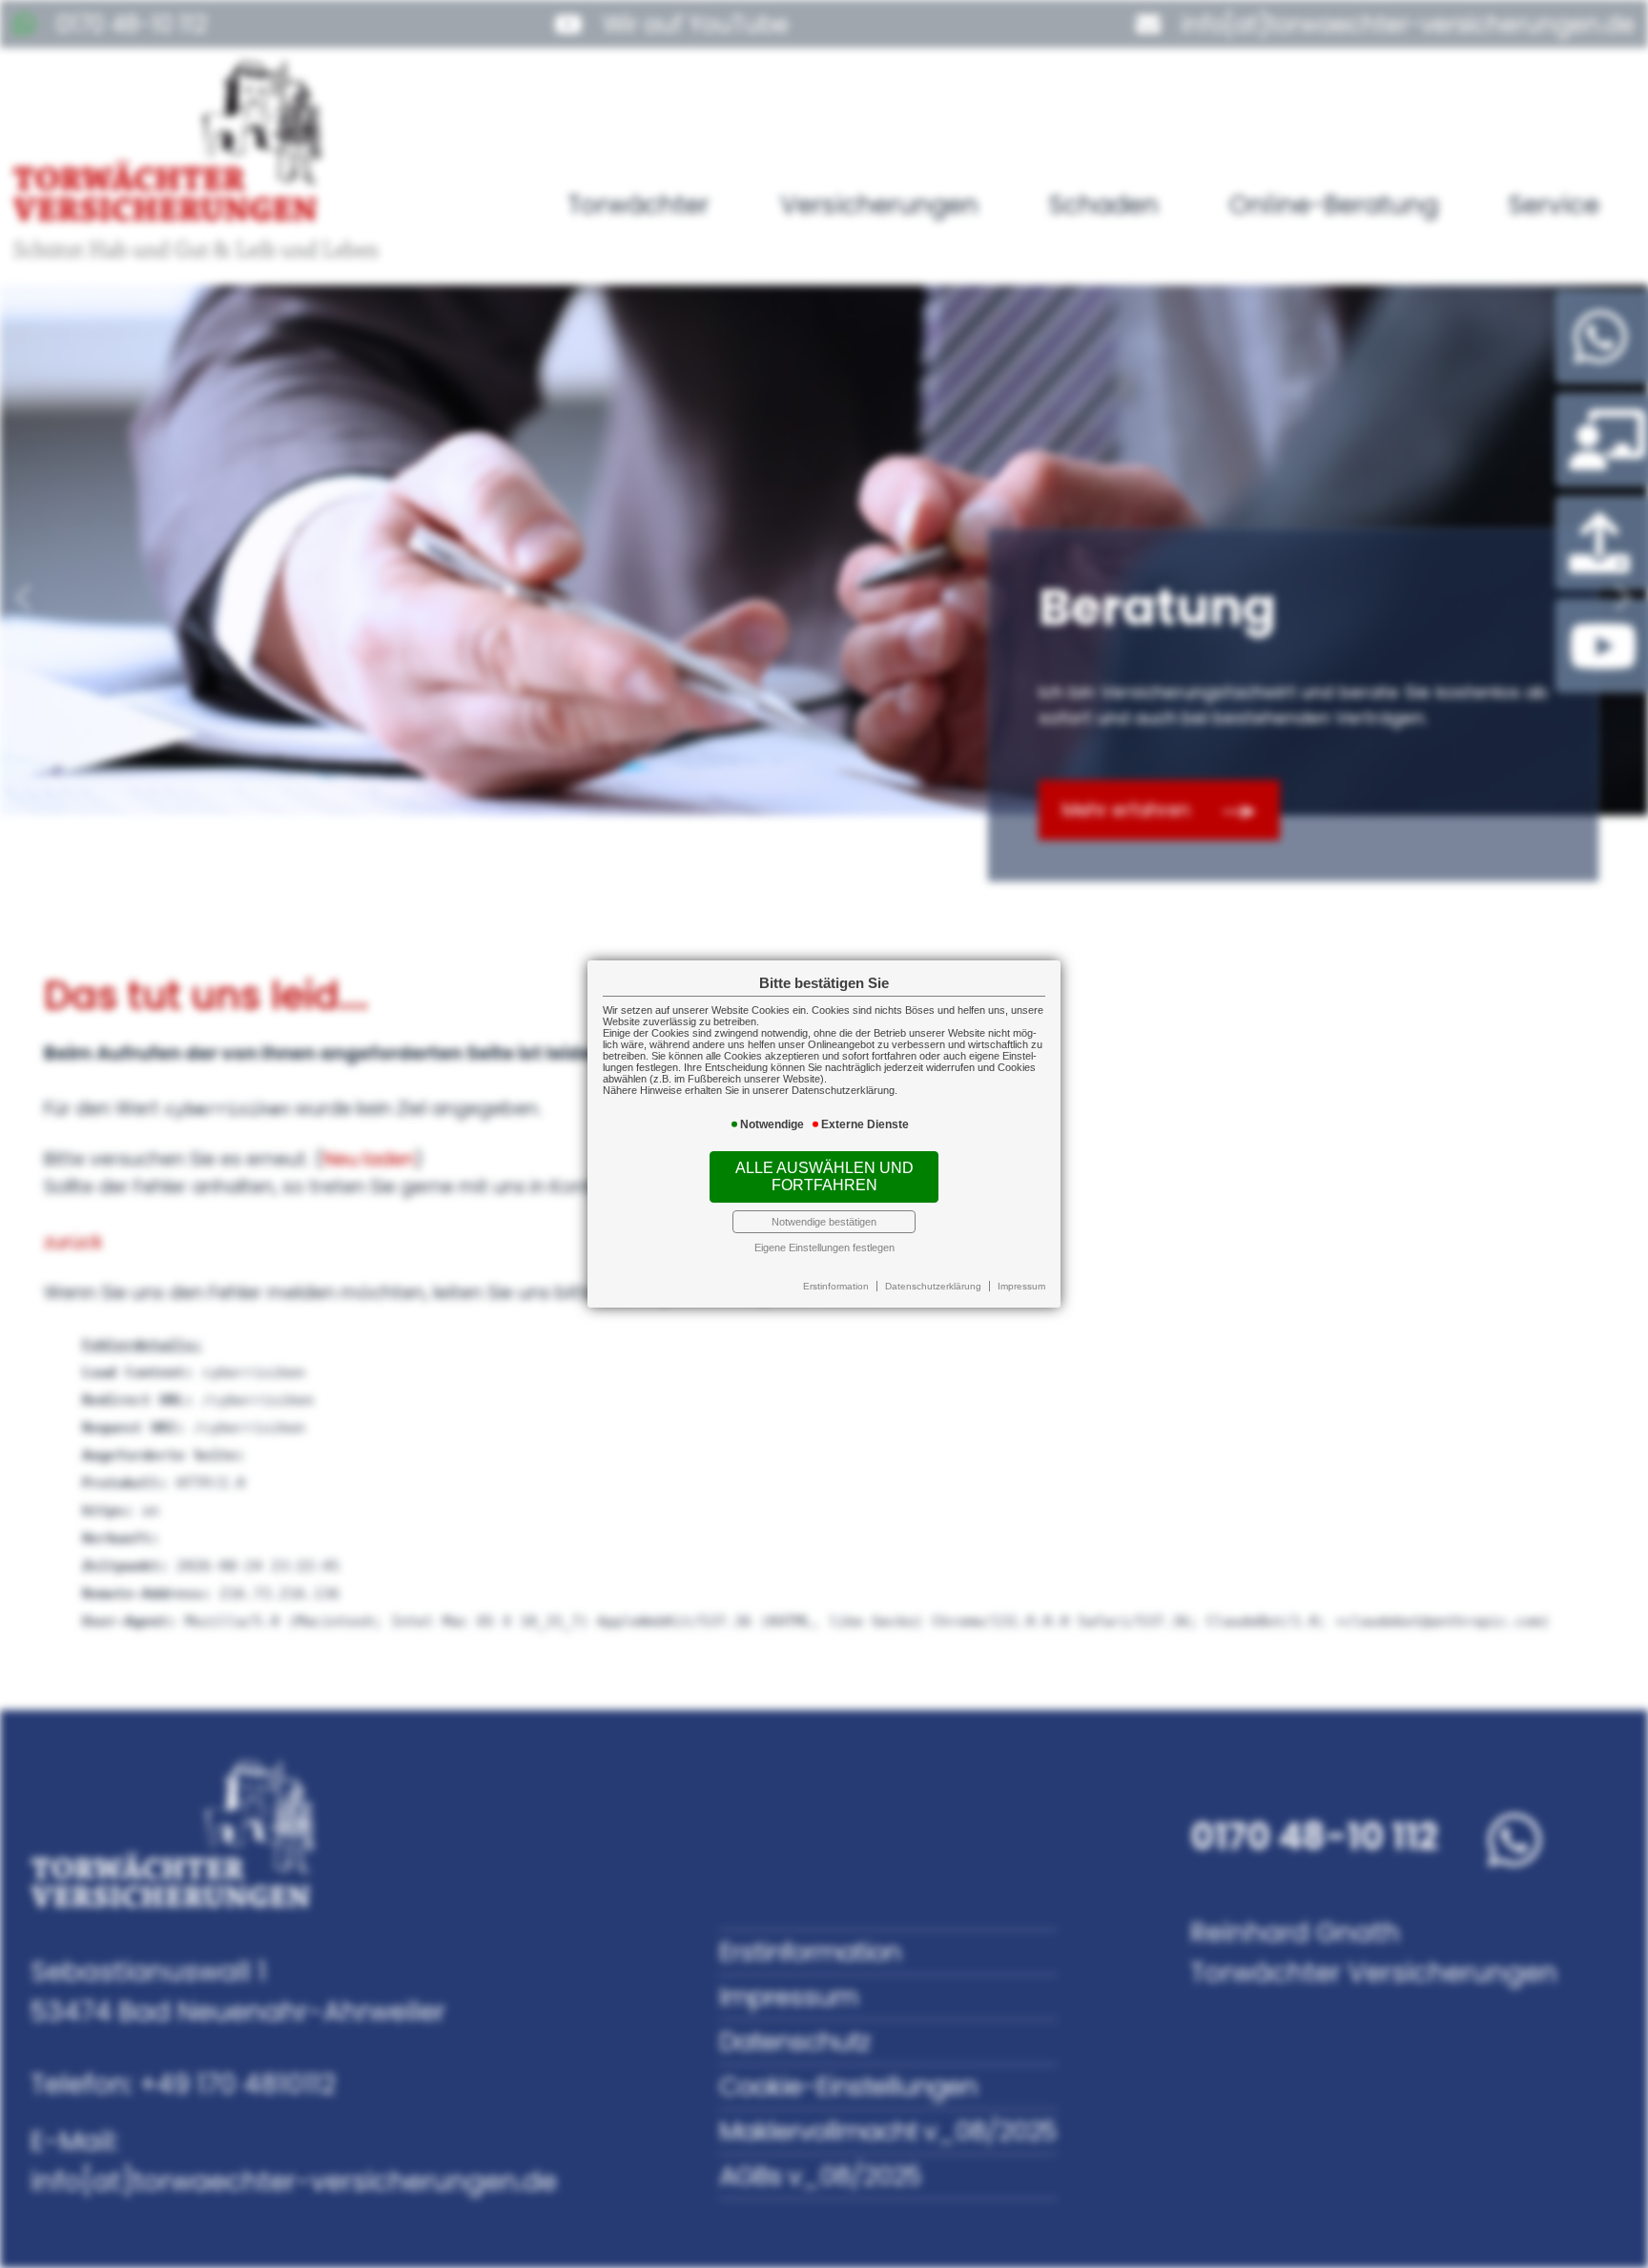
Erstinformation (836, 1286)
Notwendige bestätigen (824, 1222)
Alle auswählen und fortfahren (824, 1176)
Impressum (1021, 1286)
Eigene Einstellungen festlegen (824, 1247)
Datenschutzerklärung (933, 1286)
